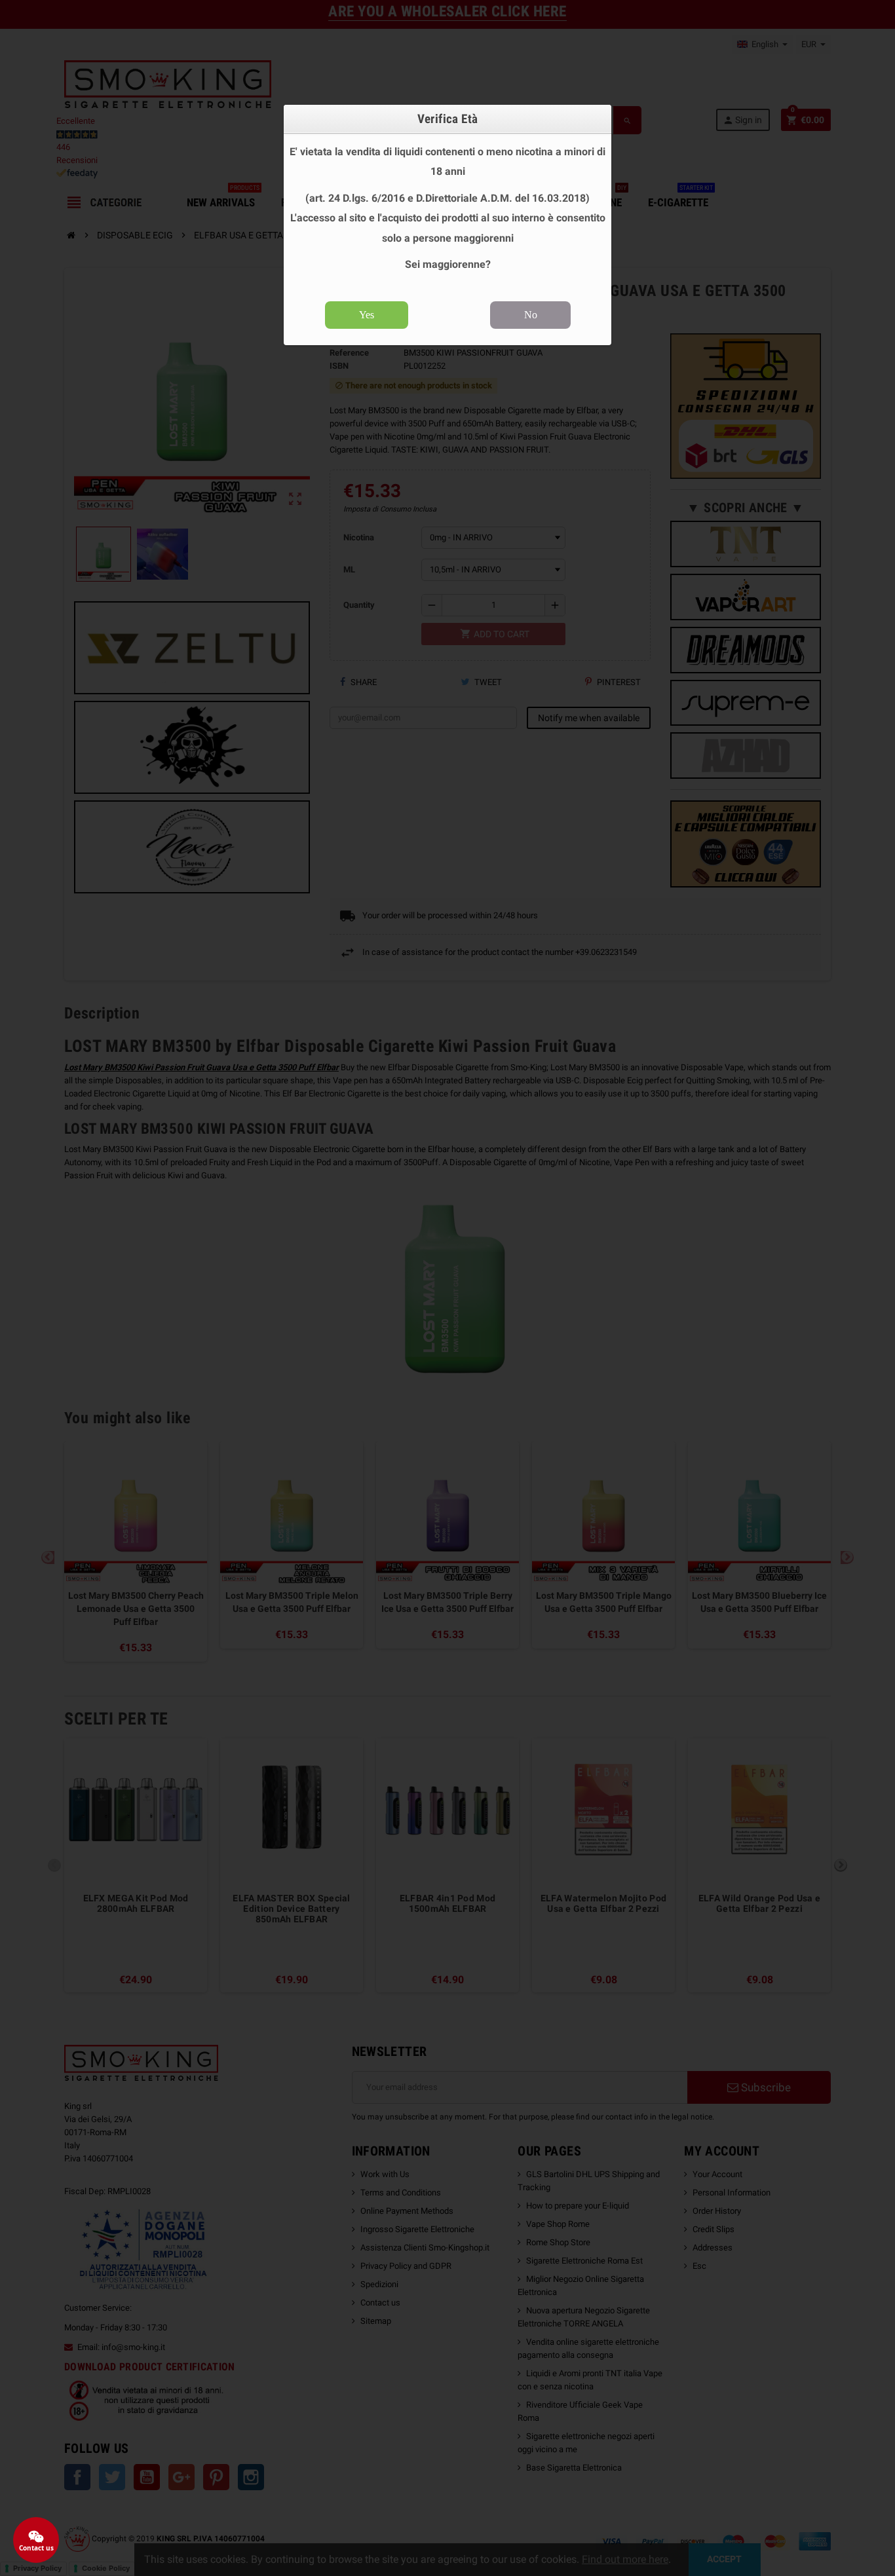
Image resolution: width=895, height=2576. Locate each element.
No (531, 315)
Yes (367, 315)
